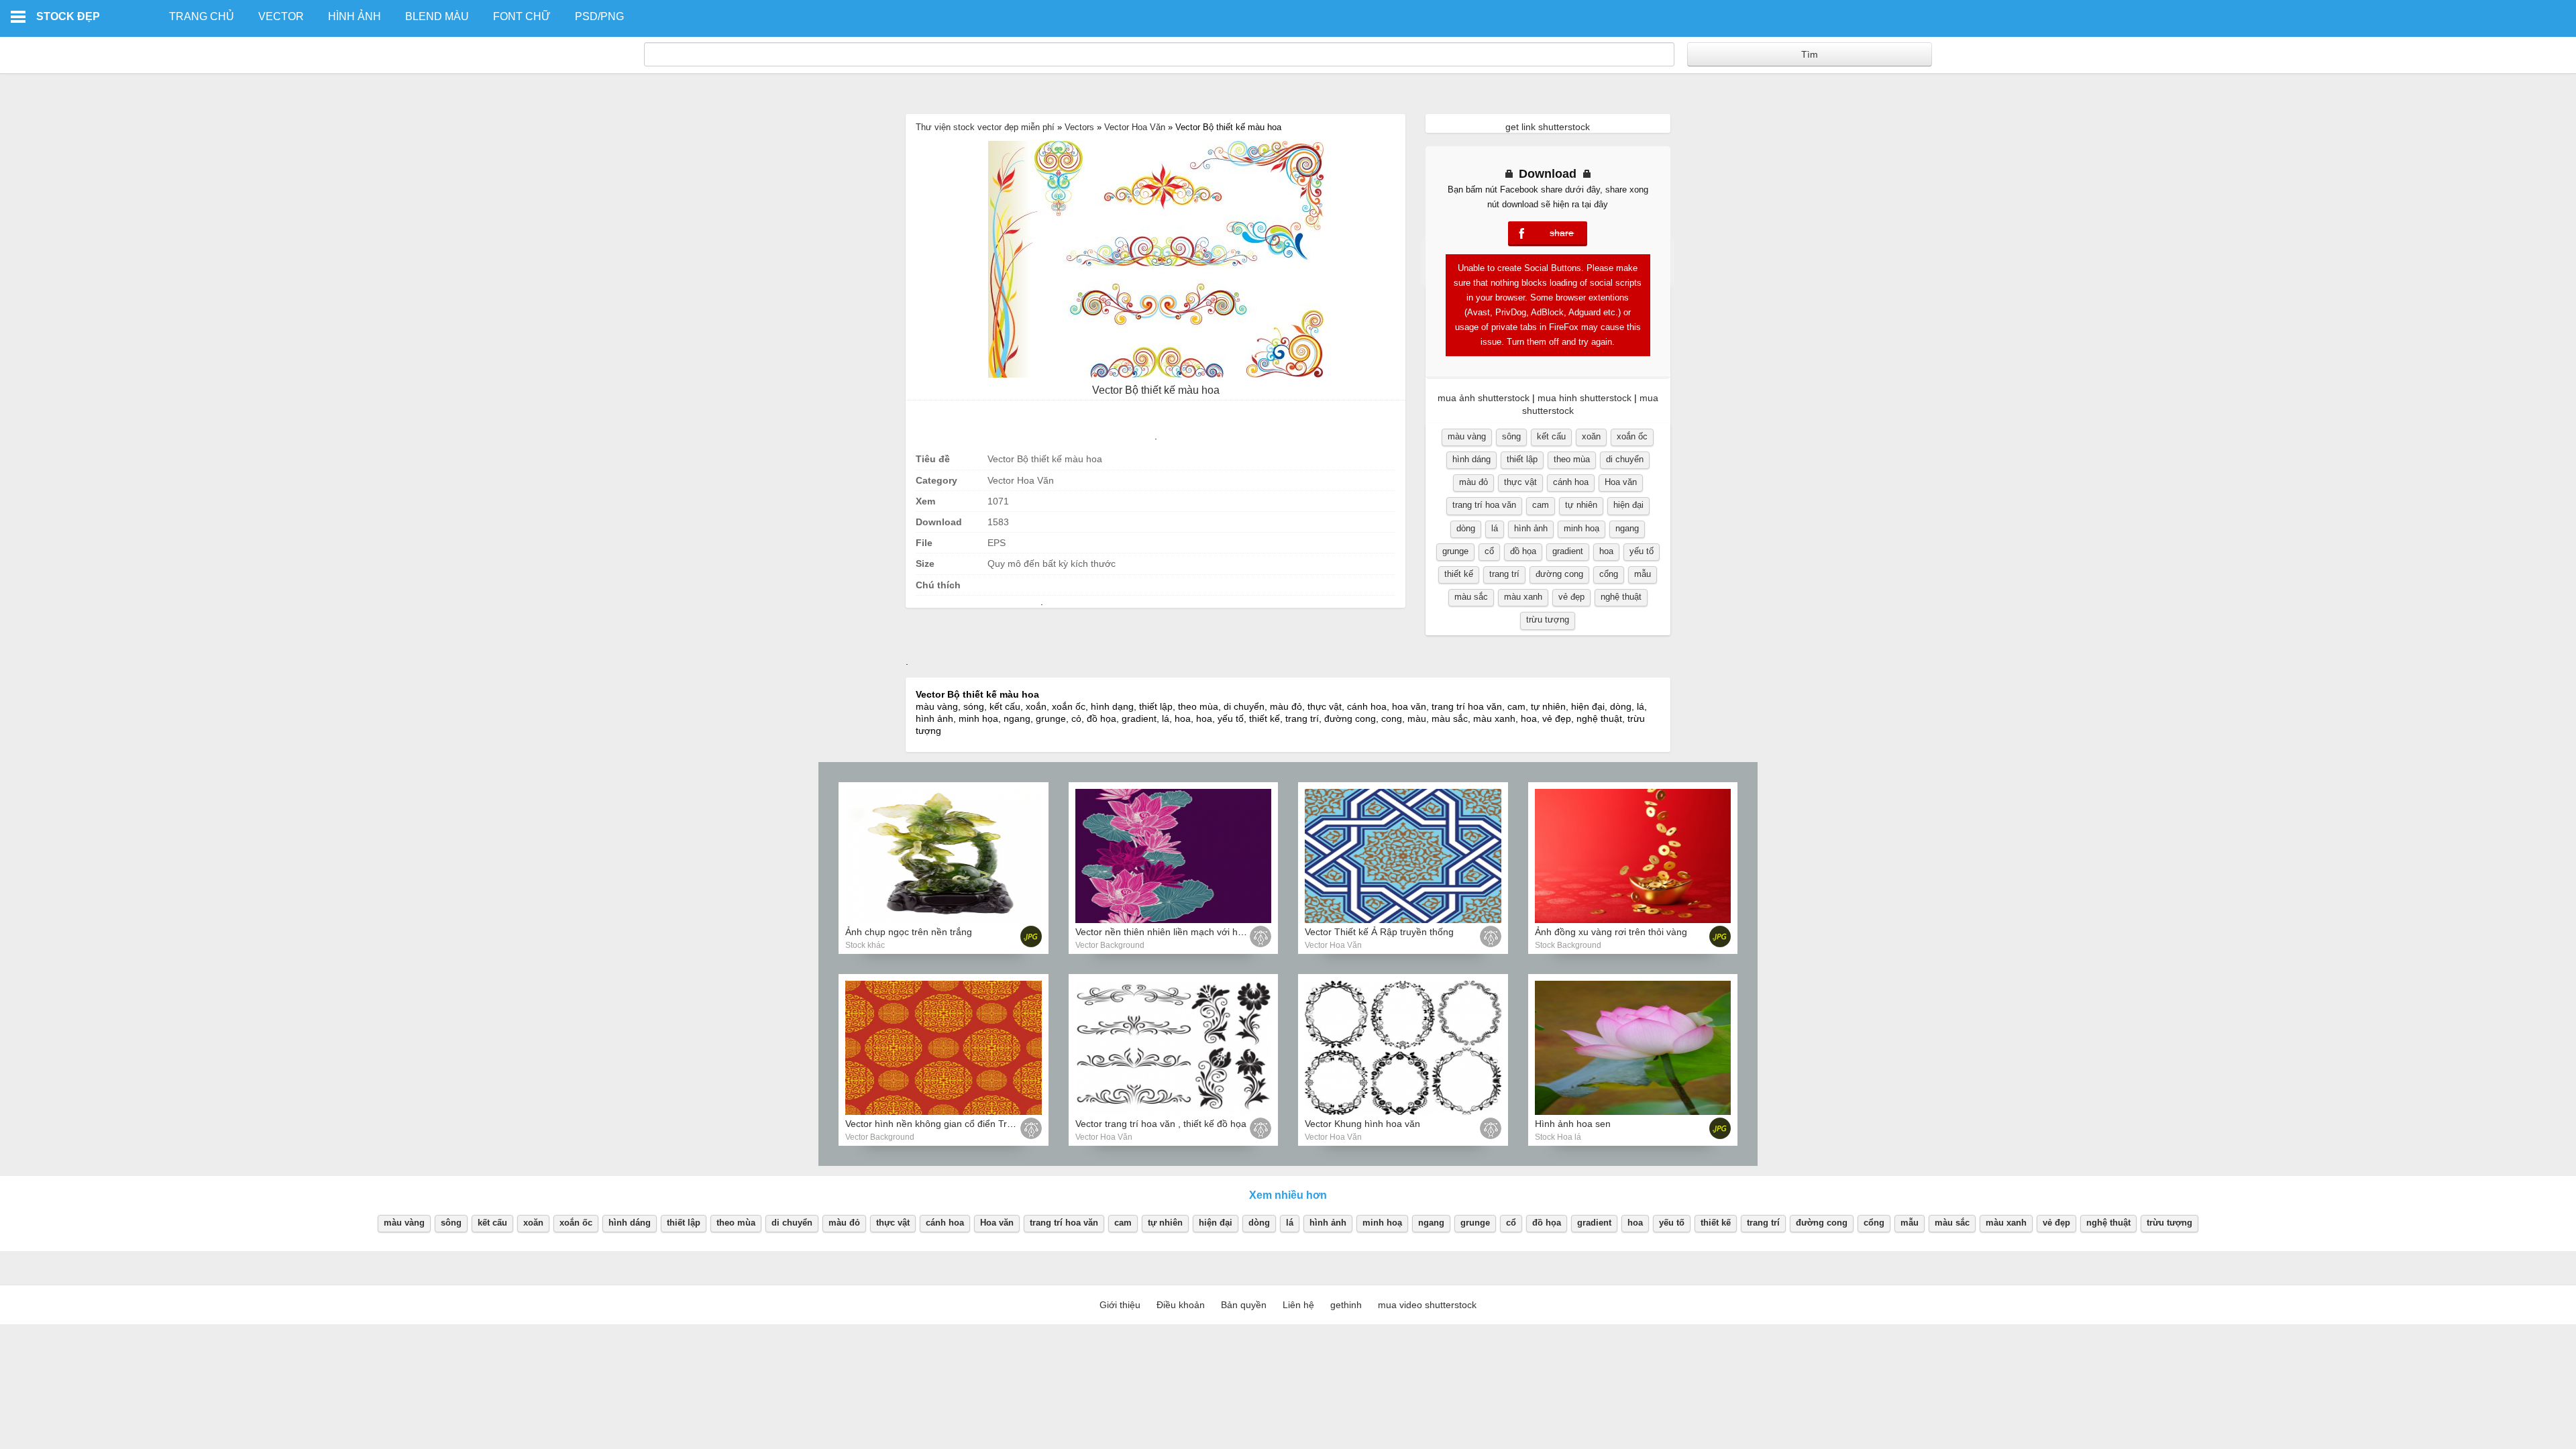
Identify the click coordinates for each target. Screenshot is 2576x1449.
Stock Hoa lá (1558, 1137)
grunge (1455, 551)
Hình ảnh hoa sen (1573, 1124)
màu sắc (1471, 597)
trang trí (1504, 574)
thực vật (1520, 482)
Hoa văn (1621, 482)
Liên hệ (1298, 1305)
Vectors (1079, 127)
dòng (1466, 528)
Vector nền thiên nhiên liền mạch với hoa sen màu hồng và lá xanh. (1218, 932)
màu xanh (1523, 597)
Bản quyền (1244, 1305)
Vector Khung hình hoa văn (1362, 1124)
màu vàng (1467, 436)
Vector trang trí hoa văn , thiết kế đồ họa (1161, 1124)
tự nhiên (1581, 505)
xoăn (1591, 436)
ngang (1627, 528)
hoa (1606, 551)
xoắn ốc (1632, 436)
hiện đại (1628, 505)
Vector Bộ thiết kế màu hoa (1156, 390)
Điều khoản (1181, 1305)
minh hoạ (1581, 528)
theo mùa (1572, 459)
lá (1495, 528)
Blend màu (437, 16)
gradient (1568, 551)
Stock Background (1568, 945)
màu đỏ (1473, 482)
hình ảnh (1531, 528)
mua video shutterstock (1427, 1305)
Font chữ (522, 16)
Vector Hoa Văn (1135, 127)
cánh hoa (1571, 482)
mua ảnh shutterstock (1484, 398)
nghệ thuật (1621, 597)
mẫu (1643, 574)
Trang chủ (202, 16)
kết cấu (1551, 436)
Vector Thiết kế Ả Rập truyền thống (1379, 932)
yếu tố (1642, 551)
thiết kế (1459, 574)
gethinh (1346, 1305)
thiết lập (1522, 459)
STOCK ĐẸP (68, 16)
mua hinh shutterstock (1585, 398)
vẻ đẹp (1571, 597)
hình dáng (1471, 459)
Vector (281, 16)
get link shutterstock (1548, 127)
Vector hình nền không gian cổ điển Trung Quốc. (948, 1124)
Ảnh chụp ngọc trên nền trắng (909, 932)
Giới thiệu (1120, 1305)
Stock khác (865, 945)
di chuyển (1625, 459)
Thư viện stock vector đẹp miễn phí (985, 127)
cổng (1609, 574)
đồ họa (1523, 551)
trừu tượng (1548, 620)
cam (1541, 505)
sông (1511, 436)
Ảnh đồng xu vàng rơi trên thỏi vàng (1611, 932)
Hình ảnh (355, 16)
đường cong (1559, 574)
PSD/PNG (599, 16)
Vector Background (1110, 945)
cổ (1489, 551)
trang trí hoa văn (1484, 505)
